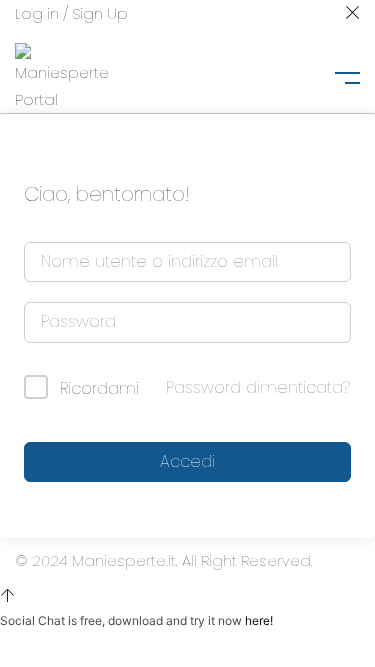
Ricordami (99, 388)
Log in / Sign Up (71, 13)
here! (259, 620)
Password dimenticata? (258, 387)
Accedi (187, 461)
